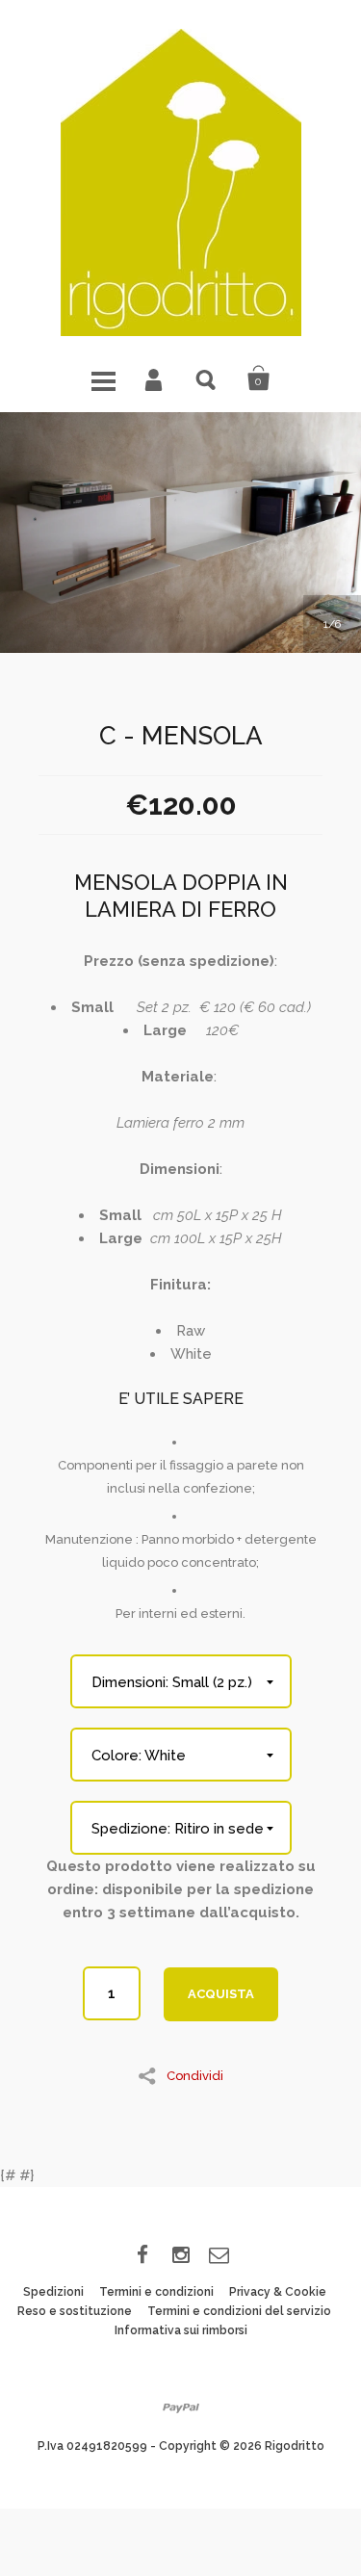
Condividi (195, 2075)
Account (155, 378)
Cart (259, 378)
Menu (103, 378)
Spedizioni (53, 2292)
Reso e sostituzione (75, 2311)
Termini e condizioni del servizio (239, 2311)
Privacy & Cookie (278, 2292)
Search (207, 378)
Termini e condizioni (156, 2292)
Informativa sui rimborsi (181, 2330)
